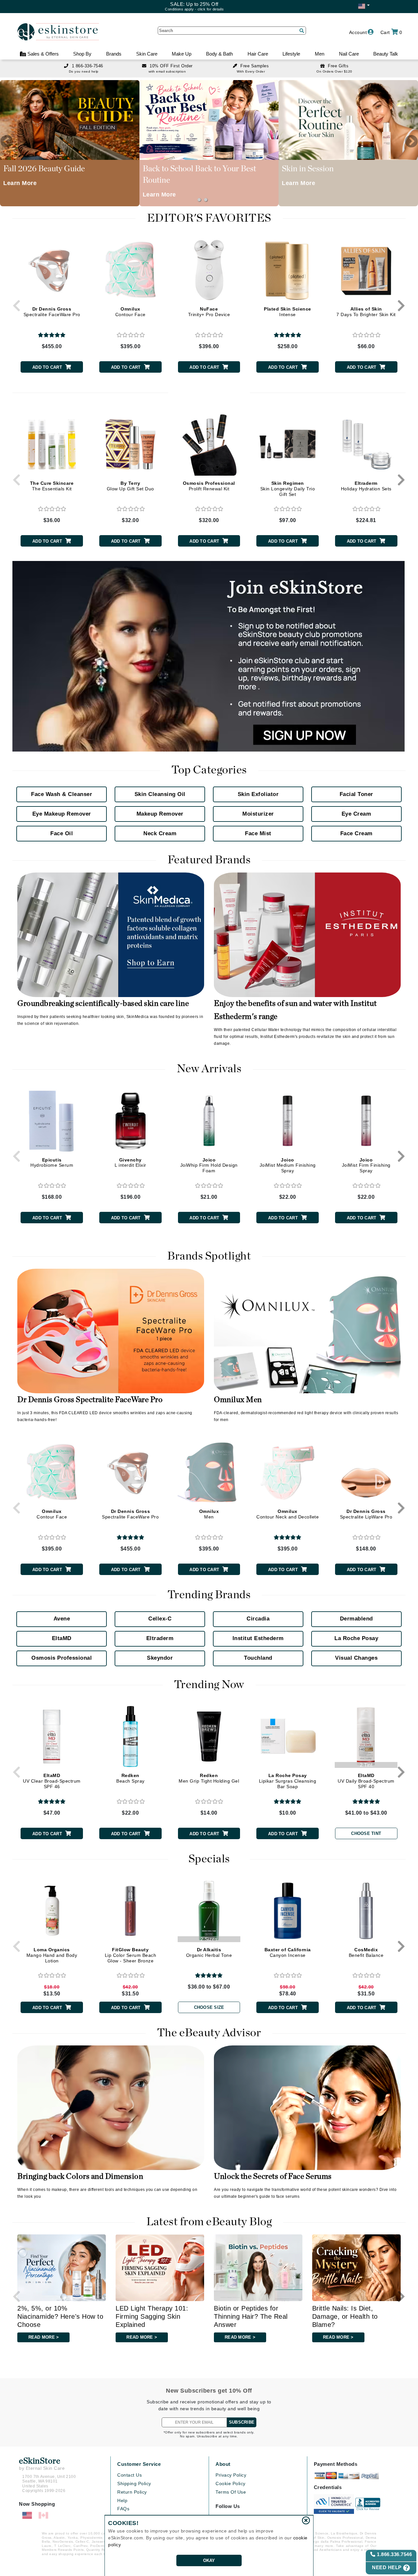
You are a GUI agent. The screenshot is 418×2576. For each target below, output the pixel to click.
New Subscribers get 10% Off (209, 2391)
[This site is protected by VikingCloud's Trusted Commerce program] (334, 2504)
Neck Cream (160, 833)
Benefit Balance (366, 1952)
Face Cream (356, 833)
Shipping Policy (134, 2483)
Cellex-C (160, 1619)
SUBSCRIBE (242, 2422)
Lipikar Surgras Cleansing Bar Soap (288, 1781)
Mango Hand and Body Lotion (52, 1955)
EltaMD (62, 1638)
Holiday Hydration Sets (366, 486)
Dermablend (356, 1619)
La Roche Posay (356, 1638)
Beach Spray (130, 1778)
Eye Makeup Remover (62, 814)
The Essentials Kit (52, 486)
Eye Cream (356, 814)
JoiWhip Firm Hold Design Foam (209, 1165)
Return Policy (132, 2492)
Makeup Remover (160, 814)
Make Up (182, 54)
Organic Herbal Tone (209, 1952)
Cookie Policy (231, 2483)
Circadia (258, 1619)
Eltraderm (160, 1638)
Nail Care (349, 54)
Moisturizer (258, 814)
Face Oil (62, 833)
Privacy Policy (231, 2475)
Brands (114, 54)
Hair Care (258, 54)
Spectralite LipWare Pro (366, 1514)
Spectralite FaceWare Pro (52, 312)
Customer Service (139, 2464)
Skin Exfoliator (258, 794)
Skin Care (147, 54)
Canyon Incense (288, 1952)
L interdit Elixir (130, 1163)
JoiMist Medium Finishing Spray (288, 1165)
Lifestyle (291, 54)
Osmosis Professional (62, 1658)
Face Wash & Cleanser (62, 794)
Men (320, 54)
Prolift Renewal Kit (209, 486)
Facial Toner (356, 794)
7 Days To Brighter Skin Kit (366, 312)
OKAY (209, 2560)
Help (122, 2500)
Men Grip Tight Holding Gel (209, 1778)
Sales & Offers (42, 54)
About (223, 2464)
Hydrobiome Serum (52, 1163)
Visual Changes (356, 1658)
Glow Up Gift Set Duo (130, 486)
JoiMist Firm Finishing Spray (366, 1165)
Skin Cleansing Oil (160, 794)
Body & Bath (219, 54)
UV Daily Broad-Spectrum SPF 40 (366, 1781)
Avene (62, 1619)
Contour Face (130, 312)
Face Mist (258, 833)
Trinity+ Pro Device (209, 312)
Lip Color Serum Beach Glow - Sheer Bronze (131, 1955)
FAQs (123, 2509)
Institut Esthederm (258, 1638)
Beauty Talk (386, 54)
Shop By (82, 54)
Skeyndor (160, 1658)
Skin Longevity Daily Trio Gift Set (288, 489)
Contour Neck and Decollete (288, 1514)
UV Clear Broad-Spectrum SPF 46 (52, 1781)
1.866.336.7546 (394, 2554)
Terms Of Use (231, 2492)
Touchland (258, 1658)
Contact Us (129, 2475)
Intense (288, 312)
